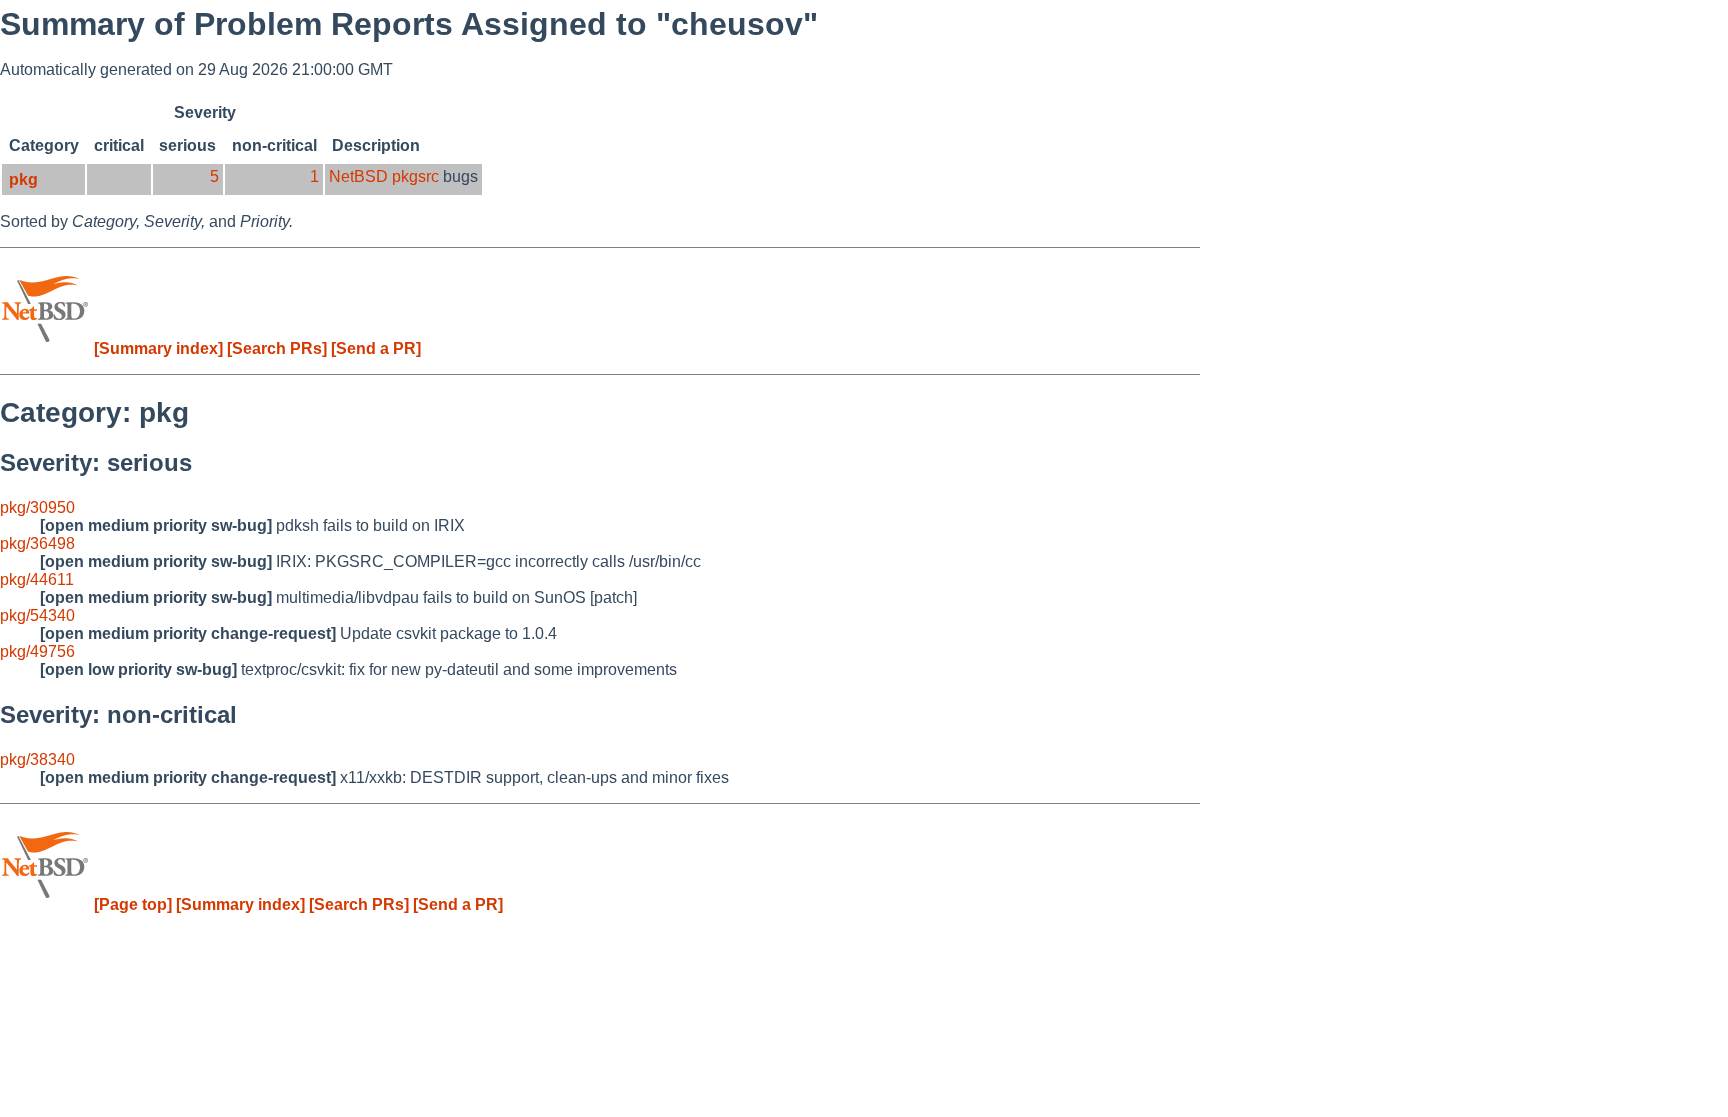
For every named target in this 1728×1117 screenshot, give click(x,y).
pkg (23, 179)
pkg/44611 (37, 579)
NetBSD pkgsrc (384, 176)
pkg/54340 (37, 615)
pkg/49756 (37, 651)
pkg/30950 (37, 507)
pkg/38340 (37, 759)
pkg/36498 (37, 543)
